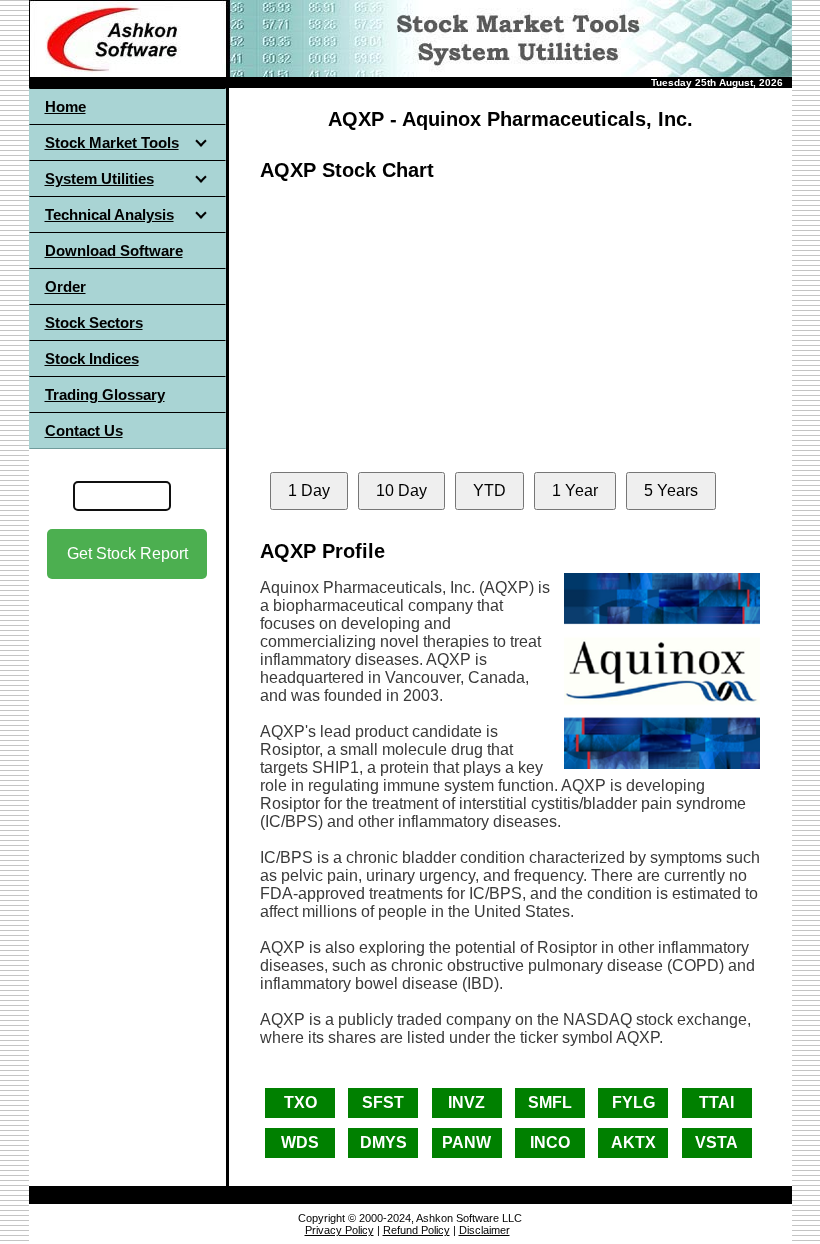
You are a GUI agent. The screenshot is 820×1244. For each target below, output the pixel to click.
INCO (550, 1142)
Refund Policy (416, 1230)
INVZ (466, 1102)
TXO (300, 1102)
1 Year (575, 490)
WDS (300, 1142)
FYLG (633, 1102)
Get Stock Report (127, 553)
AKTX (633, 1142)
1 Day (309, 490)
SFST (383, 1102)
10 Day (401, 490)
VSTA (716, 1142)
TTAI (716, 1102)
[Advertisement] (127, 759)
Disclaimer (484, 1230)
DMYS (383, 1142)
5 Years (671, 490)
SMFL (550, 1102)
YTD (489, 490)
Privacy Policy (339, 1230)
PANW (466, 1142)
